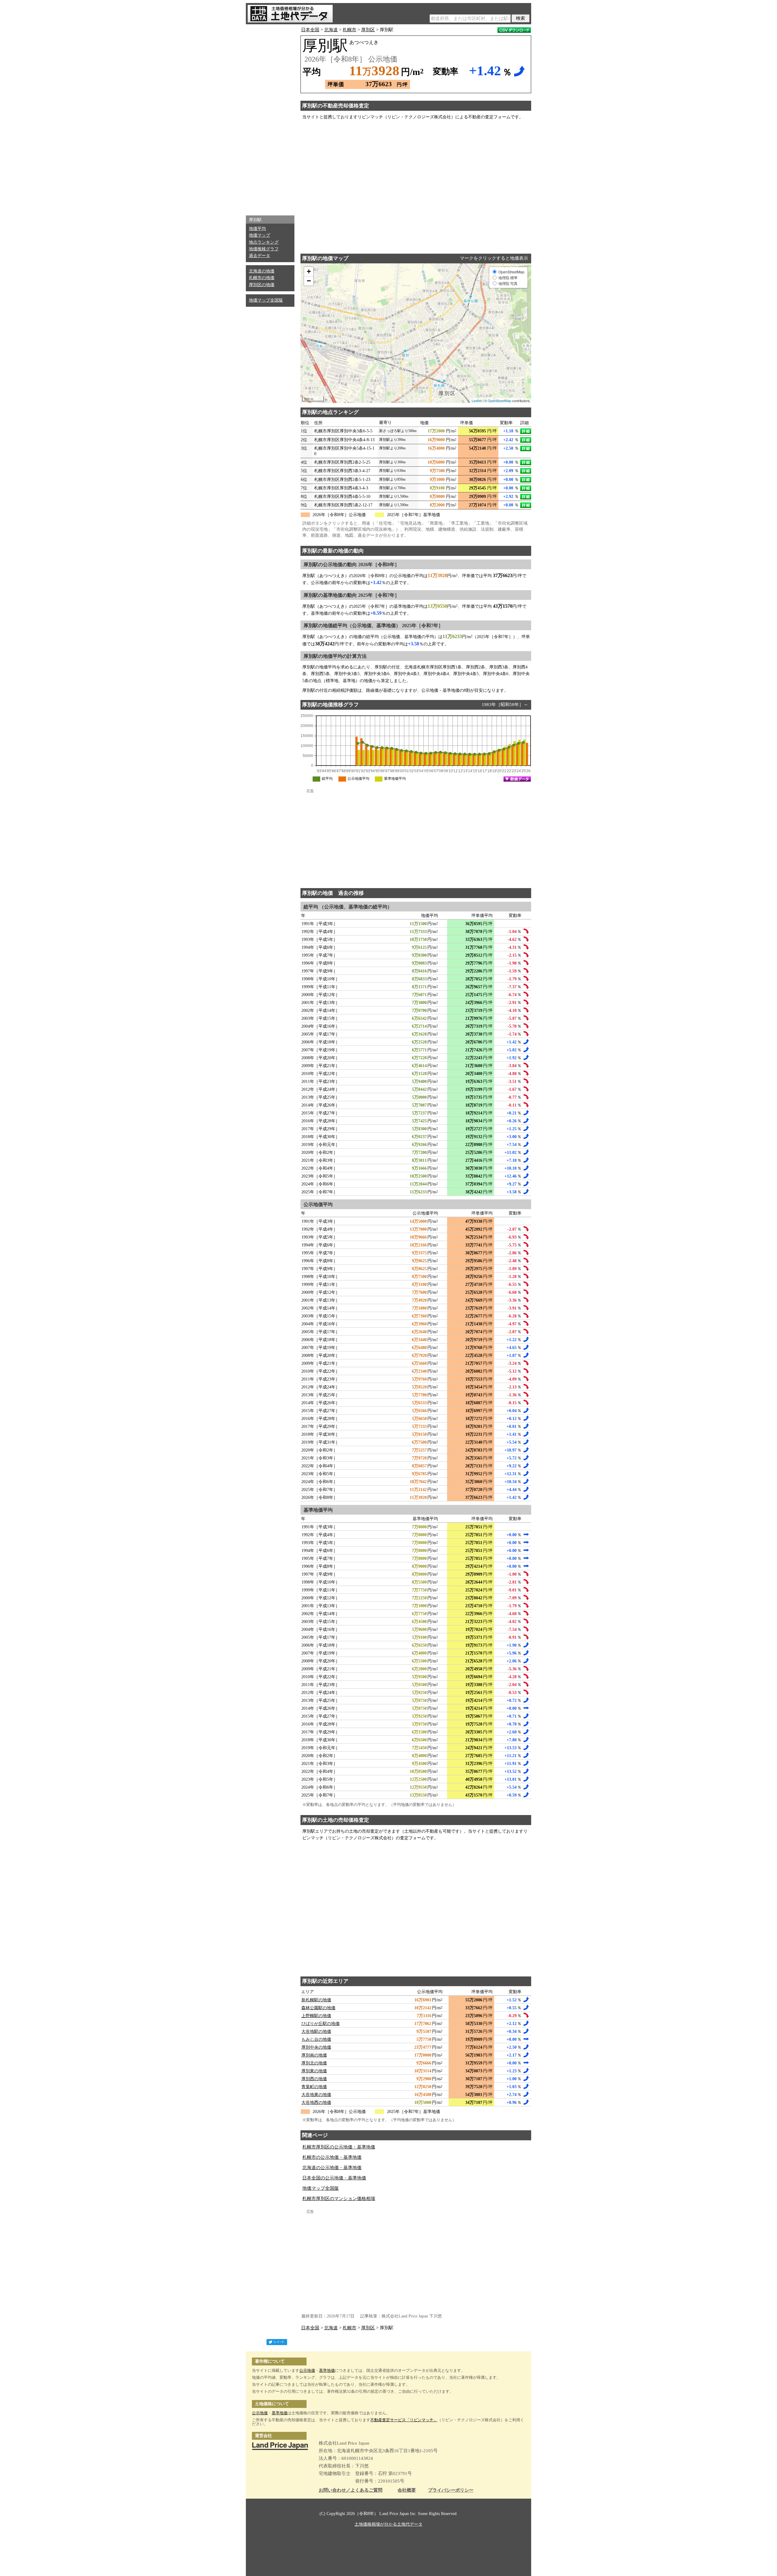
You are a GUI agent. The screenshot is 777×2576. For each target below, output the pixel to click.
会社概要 (407, 2490)
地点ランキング (264, 242)
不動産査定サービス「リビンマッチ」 (404, 2420)
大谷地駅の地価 (316, 2032)
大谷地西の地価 (316, 2103)
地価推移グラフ (264, 249)
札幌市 (349, 30)
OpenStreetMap (499, 401)
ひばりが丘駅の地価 (321, 2024)
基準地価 (327, 2370)
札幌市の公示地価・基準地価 (332, 2157)
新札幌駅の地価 (316, 2000)
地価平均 (257, 229)
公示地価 (307, 2370)
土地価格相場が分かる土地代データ (388, 2524)
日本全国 (310, 30)
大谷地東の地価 (316, 2095)
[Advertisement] (270, 118)
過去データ (260, 256)
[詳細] (526, 431)
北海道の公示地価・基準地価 (332, 2168)
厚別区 (368, 30)
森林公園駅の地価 (318, 2008)
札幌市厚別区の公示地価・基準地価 (339, 2147)
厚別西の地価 (314, 2079)
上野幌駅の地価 (316, 2016)
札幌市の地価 (262, 278)
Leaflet (477, 401)
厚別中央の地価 (316, 2047)
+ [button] (309, 271)
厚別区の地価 (262, 285)
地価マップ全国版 (266, 300)
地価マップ (260, 235)
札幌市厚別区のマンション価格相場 (339, 2199)
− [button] (309, 281)
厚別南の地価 (314, 2055)
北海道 (331, 30)
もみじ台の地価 (316, 2039)
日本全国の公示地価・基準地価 (334, 2178)
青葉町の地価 (314, 2087)
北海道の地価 (262, 271)
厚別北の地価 (314, 2063)
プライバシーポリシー (451, 2490)
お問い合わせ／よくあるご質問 (351, 2490)
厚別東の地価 (314, 2071)
